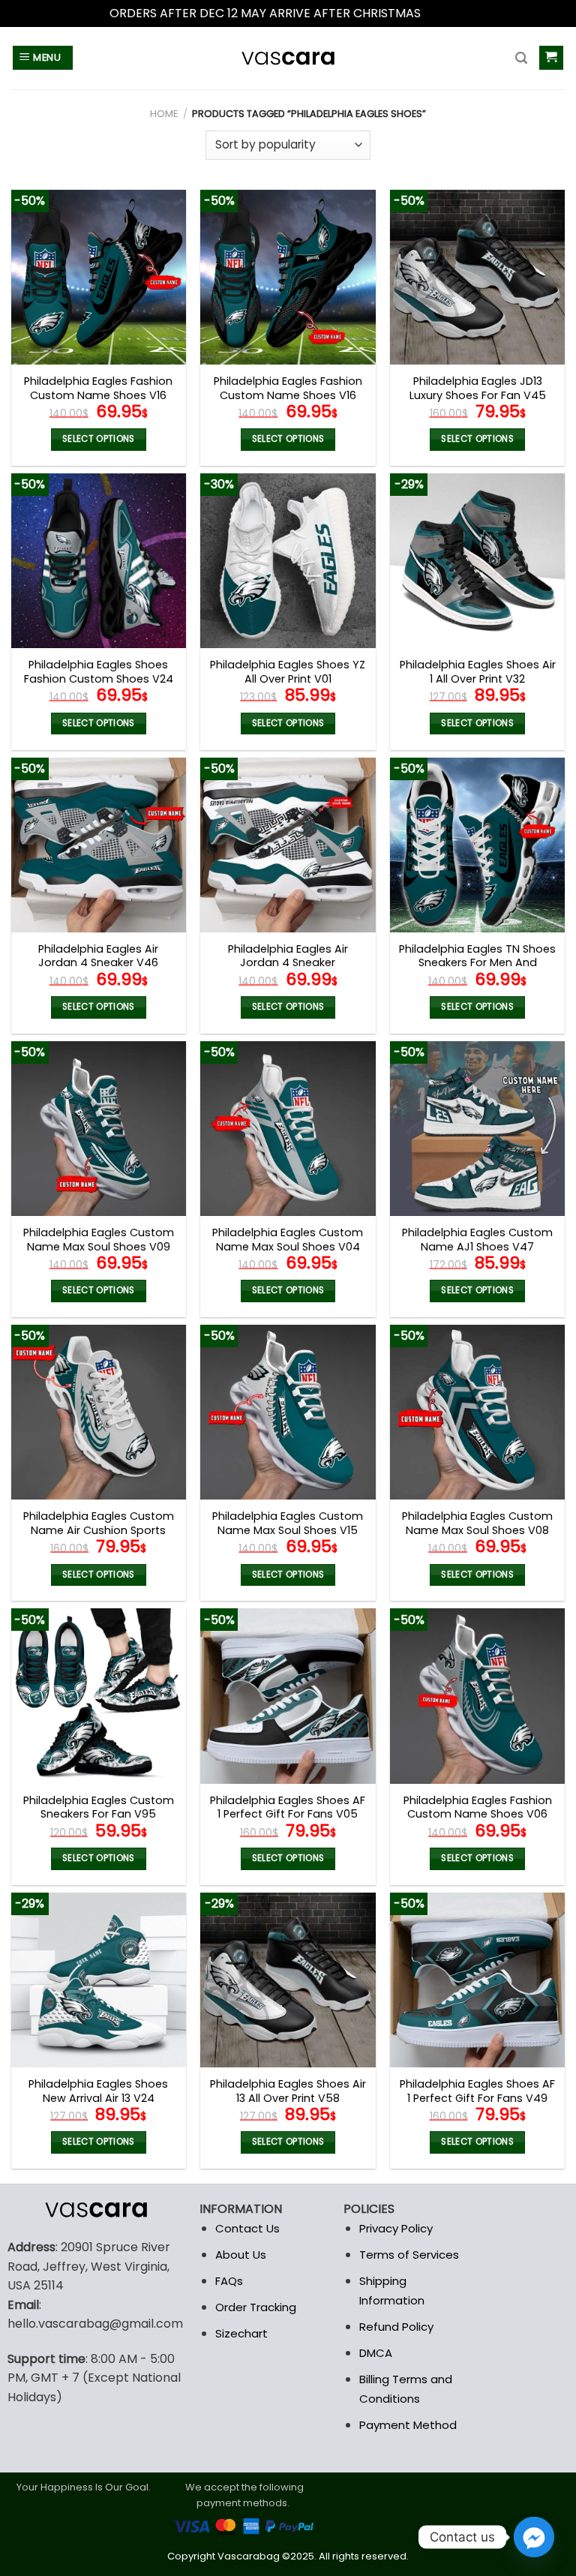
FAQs (229, 2281)
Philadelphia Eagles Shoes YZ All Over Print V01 (288, 672)
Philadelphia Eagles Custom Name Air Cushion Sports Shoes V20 (99, 1530)
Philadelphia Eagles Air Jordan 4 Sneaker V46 (98, 956)
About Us (241, 2255)
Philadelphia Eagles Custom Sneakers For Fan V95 (99, 1807)
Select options (99, 439)
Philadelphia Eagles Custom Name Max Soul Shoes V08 (477, 1523)
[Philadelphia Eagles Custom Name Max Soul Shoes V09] (99, 1129)
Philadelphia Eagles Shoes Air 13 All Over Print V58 (288, 2091)
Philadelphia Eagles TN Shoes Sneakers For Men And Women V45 (477, 963)
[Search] (521, 58)
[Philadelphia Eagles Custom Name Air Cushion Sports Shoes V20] (99, 1412)
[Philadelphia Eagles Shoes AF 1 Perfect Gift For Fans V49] (477, 1980)
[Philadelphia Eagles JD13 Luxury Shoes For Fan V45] (477, 277)
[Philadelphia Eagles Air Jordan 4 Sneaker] (288, 845)
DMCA (376, 2353)
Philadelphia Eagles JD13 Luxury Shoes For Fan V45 (478, 388)
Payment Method (408, 2425)
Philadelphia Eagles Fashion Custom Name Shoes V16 (98, 388)
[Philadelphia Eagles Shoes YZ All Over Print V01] (288, 561)
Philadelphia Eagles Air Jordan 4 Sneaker (288, 956)
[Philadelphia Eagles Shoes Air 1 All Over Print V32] (477, 561)
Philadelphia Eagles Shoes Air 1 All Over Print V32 (478, 672)
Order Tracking (256, 2307)
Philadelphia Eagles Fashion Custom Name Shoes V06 (478, 1807)
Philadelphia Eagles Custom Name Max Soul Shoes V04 (288, 1240)
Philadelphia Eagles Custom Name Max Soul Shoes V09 (99, 1240)
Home (164, 114)
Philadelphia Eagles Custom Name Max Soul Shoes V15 (288, 1523)
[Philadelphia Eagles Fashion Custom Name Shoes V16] (99, 277)
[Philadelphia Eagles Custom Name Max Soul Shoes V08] (477, 1412)
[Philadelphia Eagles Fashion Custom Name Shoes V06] (477, 1696)
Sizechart (241, 2333)
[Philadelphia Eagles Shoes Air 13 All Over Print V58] (288, 1980)
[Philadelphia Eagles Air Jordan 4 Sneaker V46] (99, 845)
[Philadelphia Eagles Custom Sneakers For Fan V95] (99, 1696)
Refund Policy (396, 2327)
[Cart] (552, 58)
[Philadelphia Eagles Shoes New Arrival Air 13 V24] (99, 1980)
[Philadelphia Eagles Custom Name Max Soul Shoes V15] (288, 1412)
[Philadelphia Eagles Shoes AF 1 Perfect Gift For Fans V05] (288, 1696)
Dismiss (445, 13)
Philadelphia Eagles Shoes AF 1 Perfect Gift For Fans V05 (288, 1807)
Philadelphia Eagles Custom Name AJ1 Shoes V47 (477, 1240)
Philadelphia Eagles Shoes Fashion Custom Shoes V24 (99, 672)
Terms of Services (409, 2255)
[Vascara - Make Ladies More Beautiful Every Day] (288, 58)
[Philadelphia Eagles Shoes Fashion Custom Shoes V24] (99, 561)
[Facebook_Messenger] (534, 2537)
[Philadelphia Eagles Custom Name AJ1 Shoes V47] (477, 1129)
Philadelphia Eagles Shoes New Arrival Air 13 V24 (98, 2091)
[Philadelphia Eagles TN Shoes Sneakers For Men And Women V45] (477, 845)
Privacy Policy (396, 2228)
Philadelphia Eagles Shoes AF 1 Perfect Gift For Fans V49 (477, 2091)
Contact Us (247, 2228)
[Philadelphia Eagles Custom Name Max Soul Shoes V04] (288, 1129)
